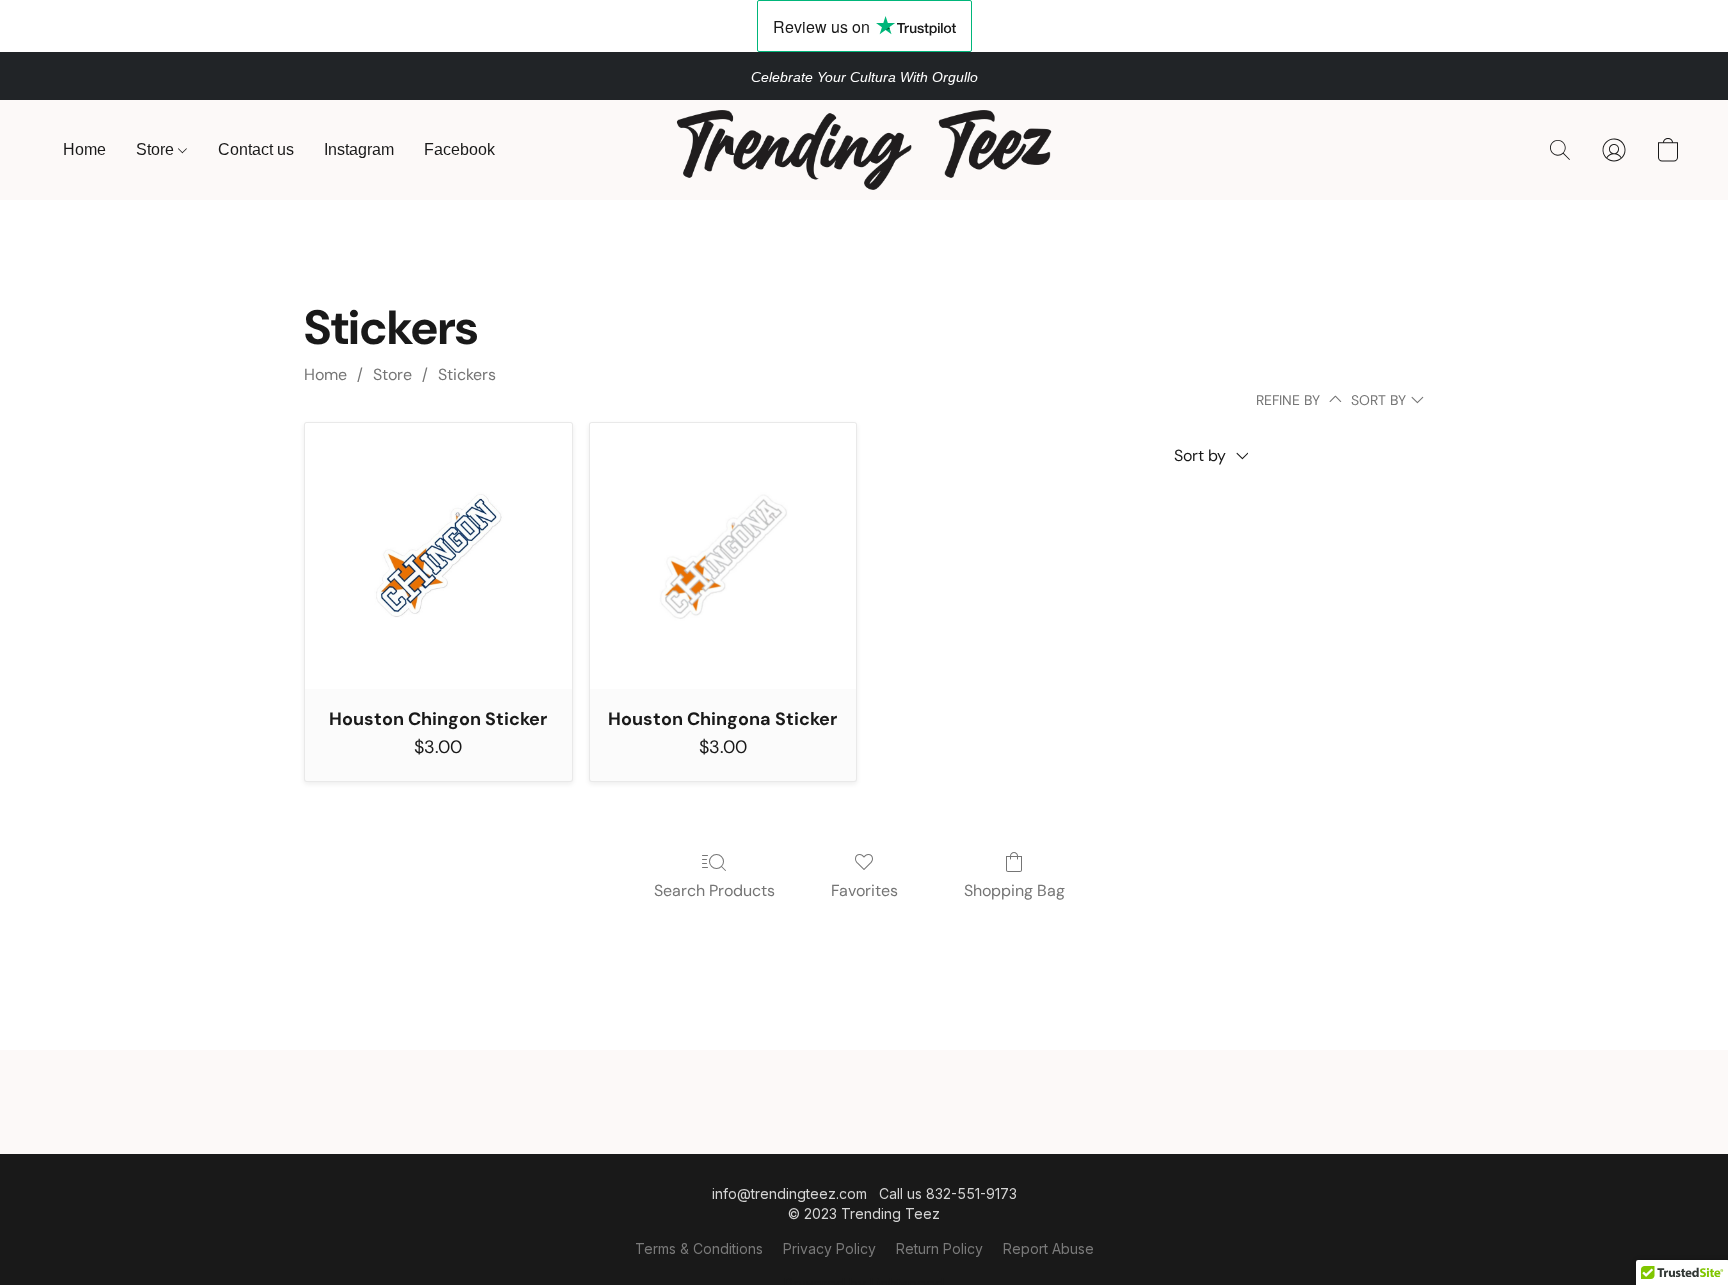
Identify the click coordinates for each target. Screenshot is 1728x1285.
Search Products (714, 890)
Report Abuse (1048, 1248)
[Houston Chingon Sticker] (438, 556)
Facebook (459, 149)
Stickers (467, 374)
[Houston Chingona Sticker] (723, 556)
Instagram (359, 149)
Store (157, 149)
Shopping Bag (1014, 890)
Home (84, 149)
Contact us (256, 149)
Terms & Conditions (699, 1248)
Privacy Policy (829, 1248)
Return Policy (939, 1248)
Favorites (864, 890)
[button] (864, 150)
